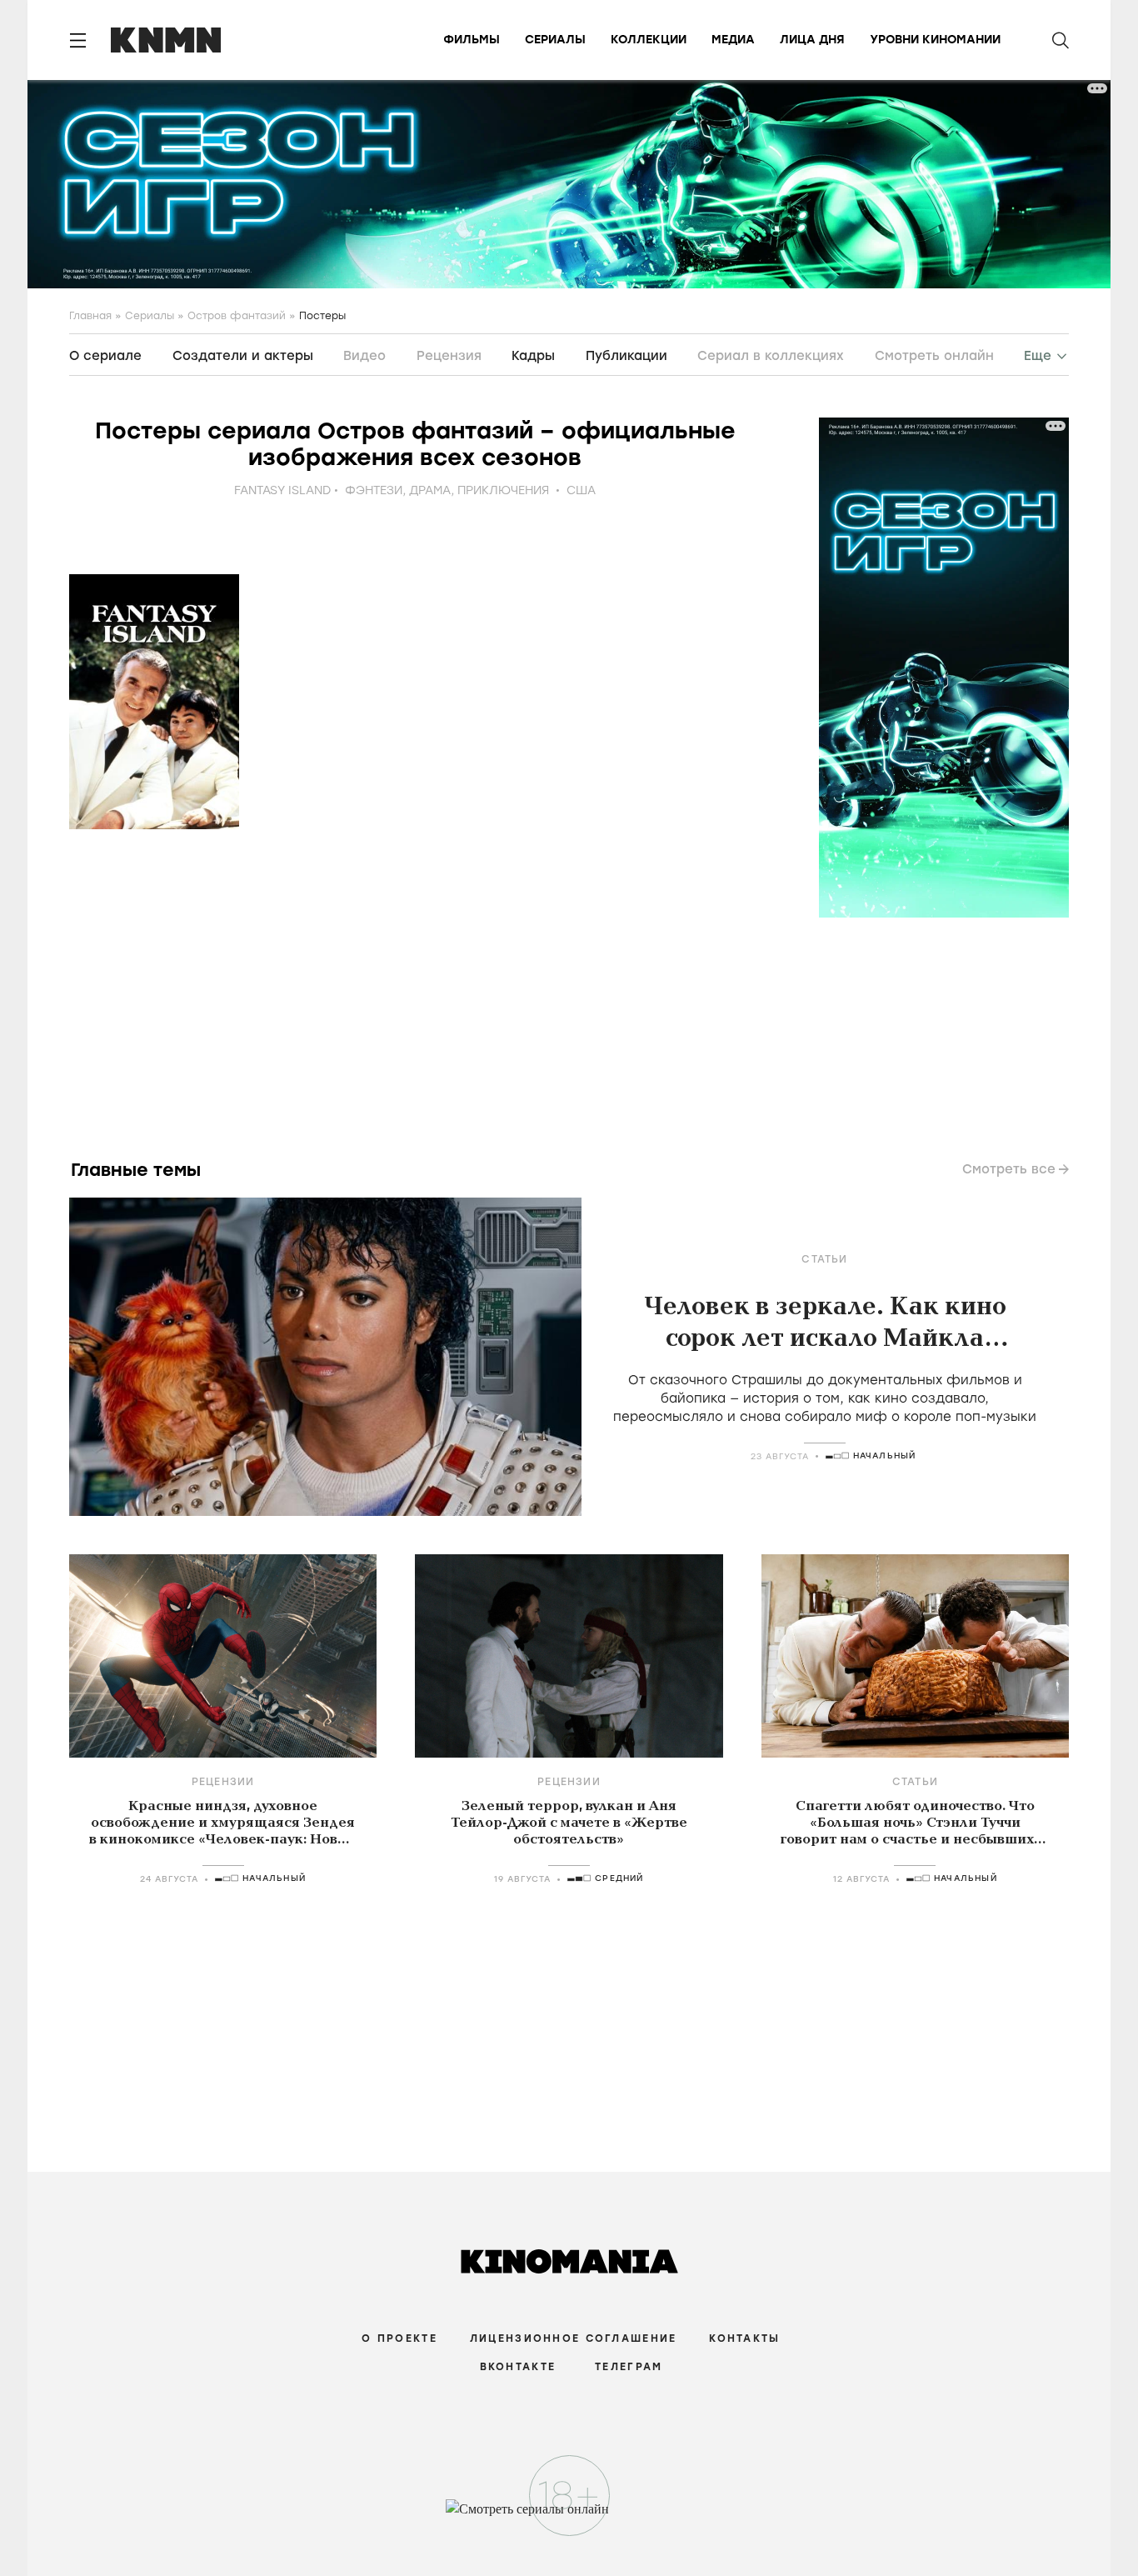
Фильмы (472, 40)
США (581, 490)
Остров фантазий (237, 316)
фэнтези (374, 490)
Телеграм (629, 2367)
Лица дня (812, 40)
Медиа (733, 40)
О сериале (105, 356)
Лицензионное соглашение (573, 2338)
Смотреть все (1009, 1169)
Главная (90, 316)
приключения (503, 490)
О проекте (399, 2338)
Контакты (744, 2338)
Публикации (626, 356)
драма (430, 490)
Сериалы (555, 40)
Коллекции (649, 40)
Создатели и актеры (243, 356)
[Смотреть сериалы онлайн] (569, 2517)
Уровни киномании (935, 40)
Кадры (533, 356)
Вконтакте (518, 2367)
